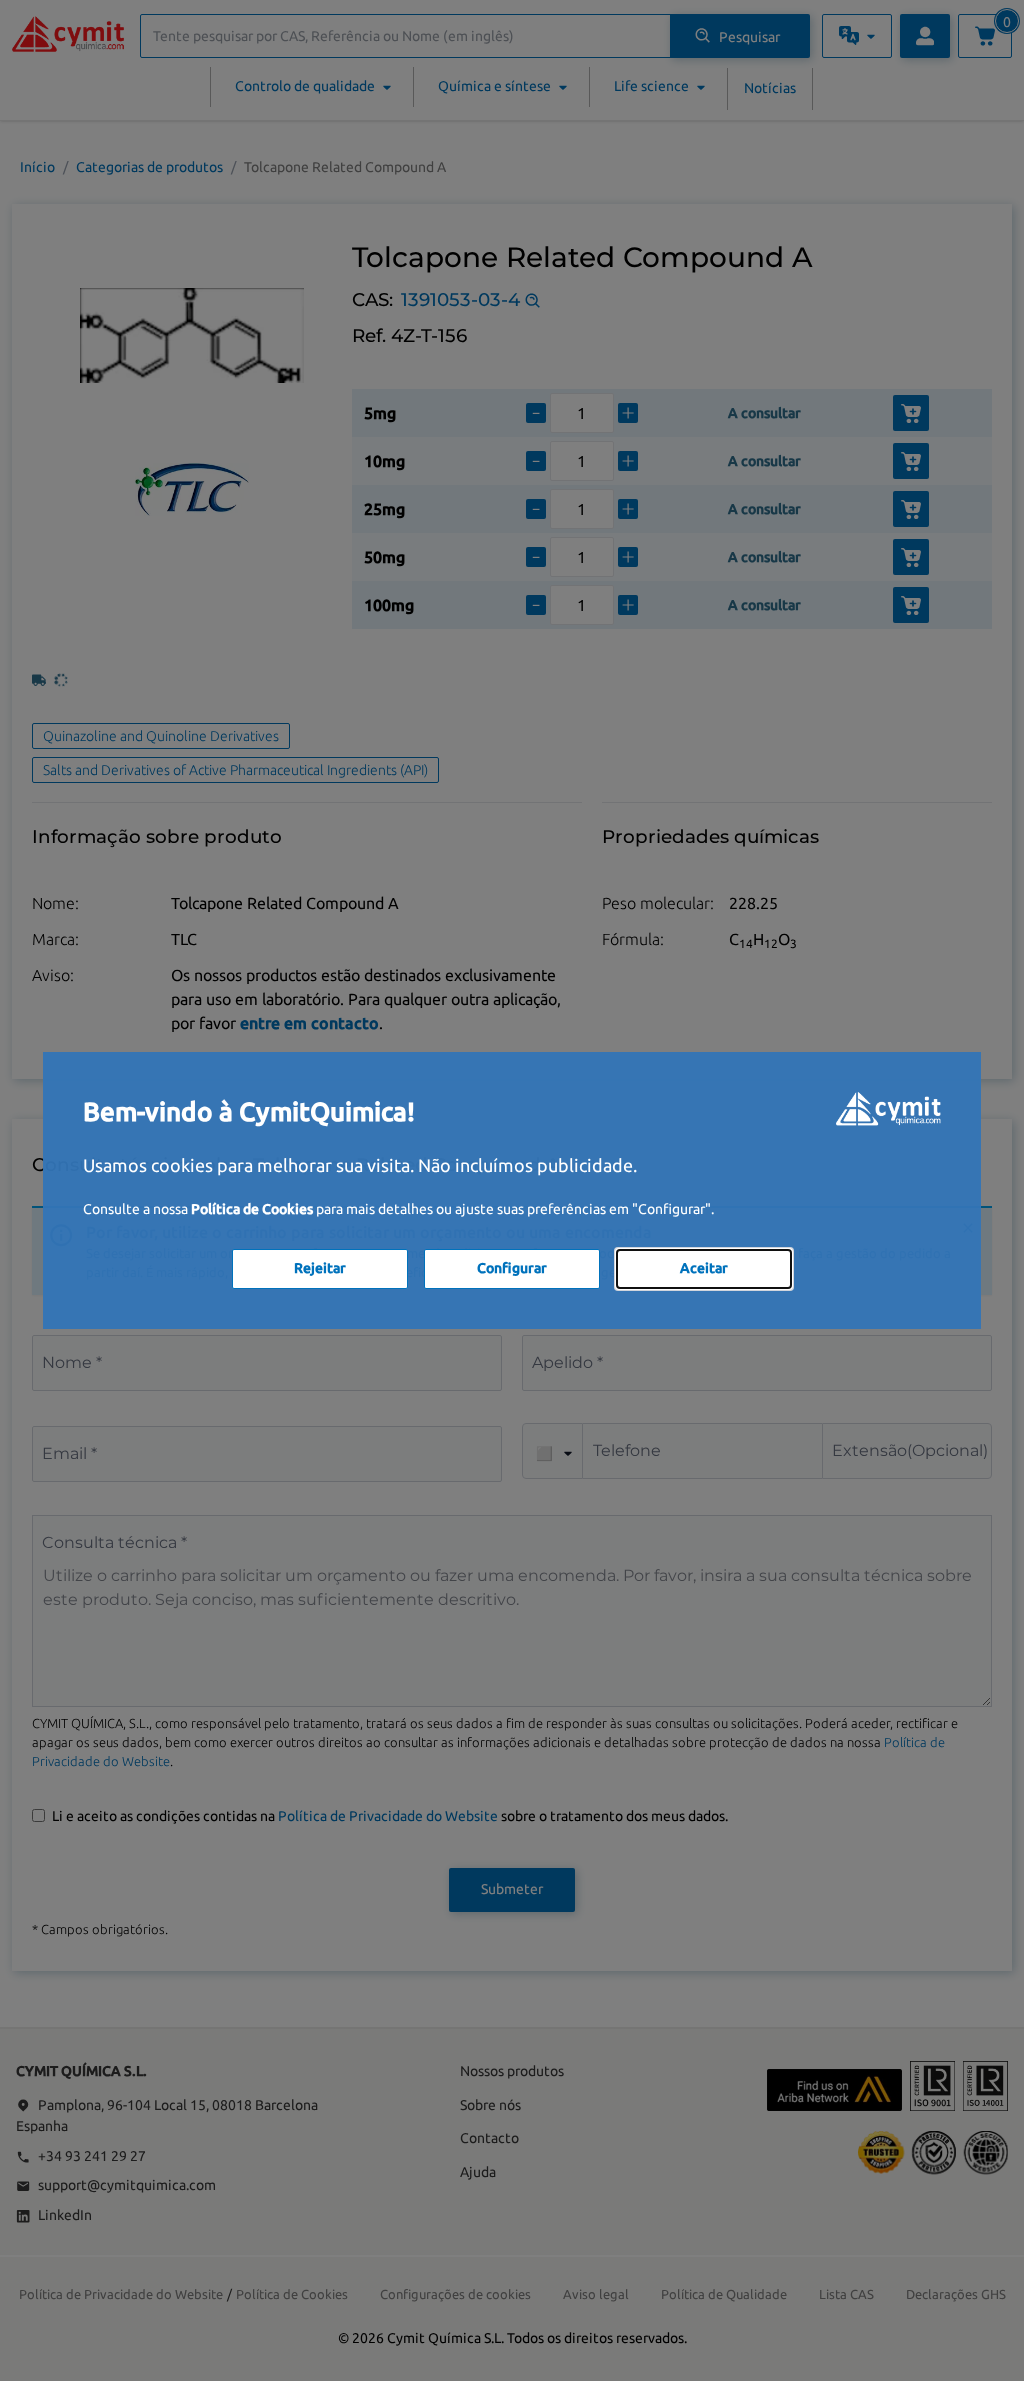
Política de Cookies (252, 1209)
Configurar (512, 1268)
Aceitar (704, 1268)
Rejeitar (320, 1268)
